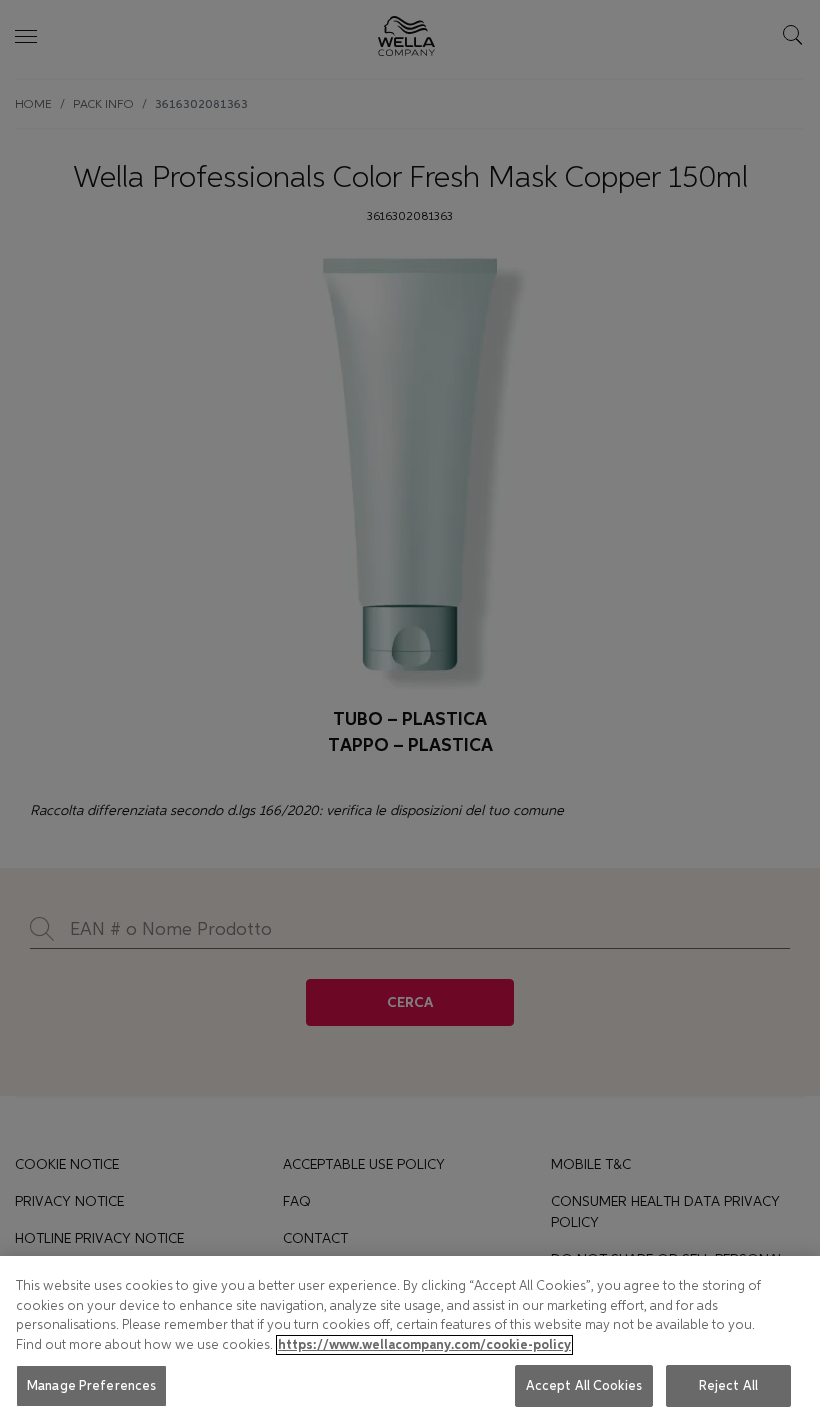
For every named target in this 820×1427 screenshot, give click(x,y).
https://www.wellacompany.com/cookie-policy (424, 1345)
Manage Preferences (91, 1385)
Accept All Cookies (584, 1385)
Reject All (728, 1385)
